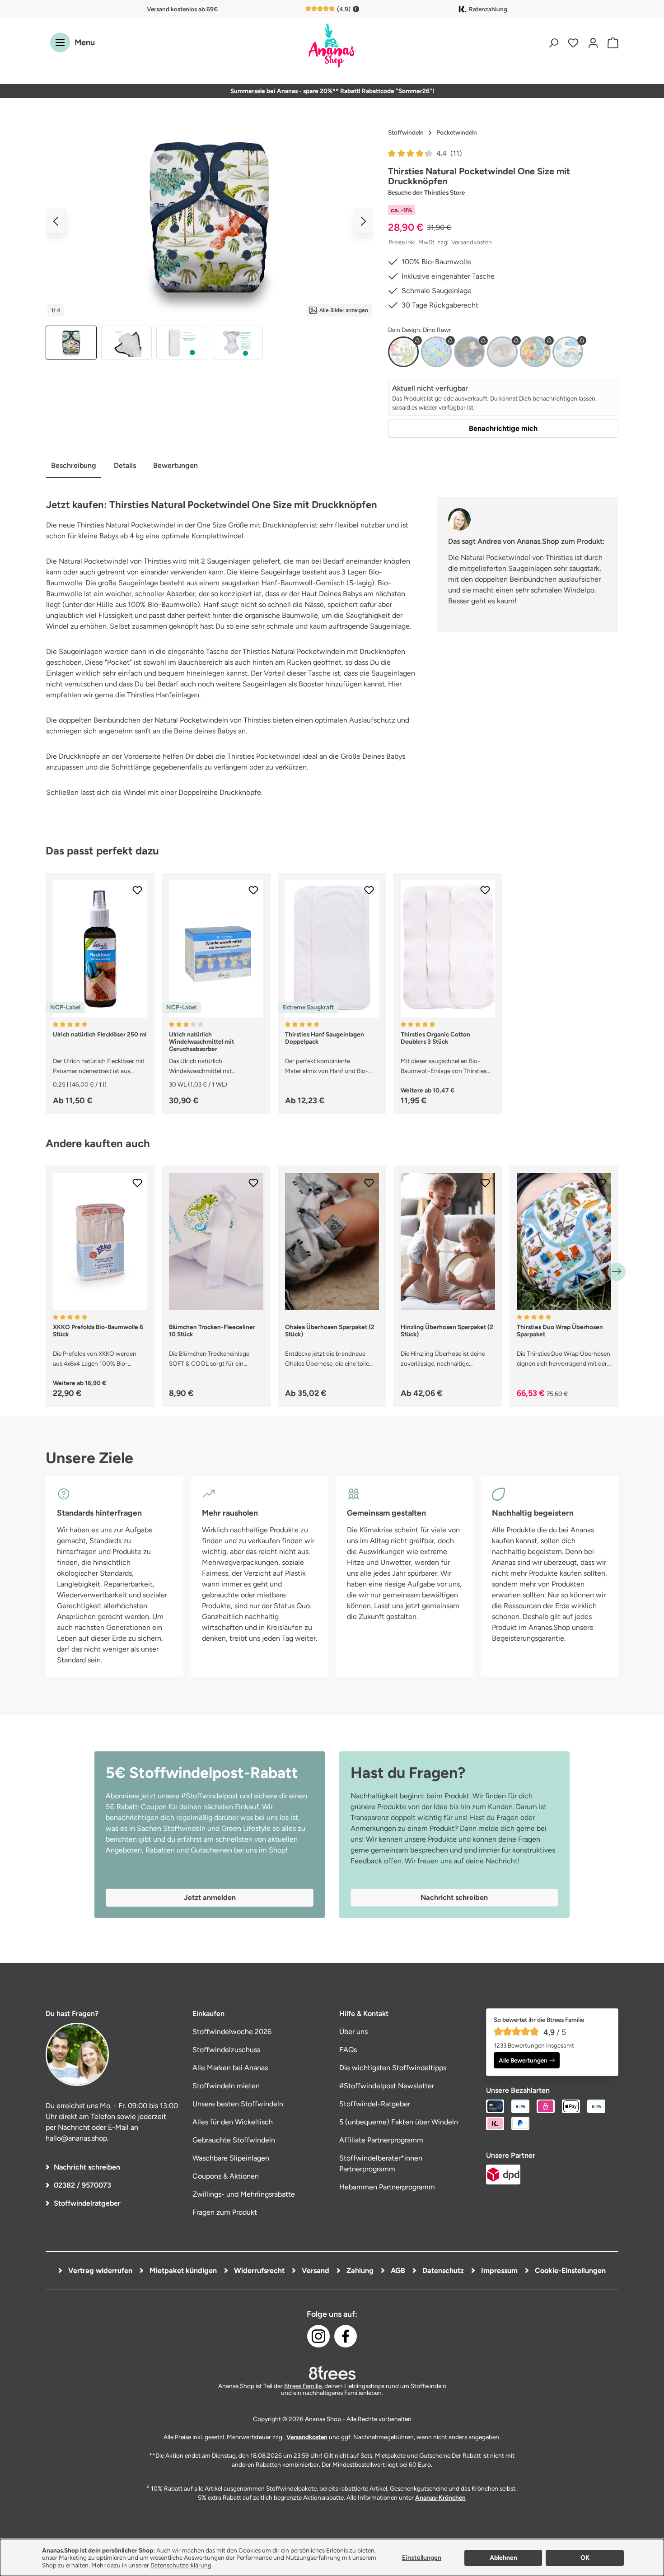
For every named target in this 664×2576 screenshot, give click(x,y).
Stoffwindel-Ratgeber (375, 2104)
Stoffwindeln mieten (226, 2086)
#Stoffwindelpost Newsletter (387, 2086)
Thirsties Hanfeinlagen (163, 695)
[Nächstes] (364, 221)
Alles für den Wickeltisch (233, 2122)
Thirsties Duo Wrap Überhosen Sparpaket (560, 1330)
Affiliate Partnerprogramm (381, 2140)
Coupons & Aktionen (226, 2176)
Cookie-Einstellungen (569, 2270)
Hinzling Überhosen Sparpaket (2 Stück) (447, 1330)
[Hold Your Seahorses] (436, 352)
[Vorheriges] (56, 221)
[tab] (74, 466)
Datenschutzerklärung (181, 2565)
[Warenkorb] (611, 43)
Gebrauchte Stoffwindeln (234, 2140)
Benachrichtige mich (503, 428)
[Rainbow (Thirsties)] (568, 352)
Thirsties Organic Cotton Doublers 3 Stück (435, 1038)
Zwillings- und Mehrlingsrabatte (244, 2194)
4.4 (449, 153)
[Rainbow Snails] (502, 352)
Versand (315, 2270)
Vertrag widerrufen (99, 2270)
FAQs (348, 2050)
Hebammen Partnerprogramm (387, 2187)
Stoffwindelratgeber (87, 2203)
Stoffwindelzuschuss (226, 2050)
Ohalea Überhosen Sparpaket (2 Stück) (330, 1330)
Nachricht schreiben (87, 2167)
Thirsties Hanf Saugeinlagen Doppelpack (325, 1038)
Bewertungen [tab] (175, 465)
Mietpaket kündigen (182, 2270)
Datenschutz (442, 2270)
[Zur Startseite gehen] (332, 46)
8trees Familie (303, 2386)
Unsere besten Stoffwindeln (238, 2104)
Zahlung (359, 2270)
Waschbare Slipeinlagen (231, 2158)
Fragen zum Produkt (225, 2212)
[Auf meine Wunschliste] (137, 890)
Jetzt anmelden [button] (210, 1897)
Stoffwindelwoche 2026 (232, 2032)
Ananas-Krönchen (440, 2497)
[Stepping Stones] (535, 352)
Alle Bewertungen (523, 2060)
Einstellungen (422, 2558)
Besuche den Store (426, 192)
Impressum (498, 2270)
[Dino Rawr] (403, 352)
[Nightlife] (469, 352)
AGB (397, 2270)
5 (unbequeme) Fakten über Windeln (399, 2122)
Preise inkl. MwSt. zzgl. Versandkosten (440, 242)
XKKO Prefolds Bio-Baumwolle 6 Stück (98, 1330)
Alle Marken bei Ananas (230, 2068)
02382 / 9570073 (82, 2185)
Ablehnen (503, 2558)
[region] (210, 242)
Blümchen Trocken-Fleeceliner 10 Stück (212, 1330)
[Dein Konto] (593, 43)
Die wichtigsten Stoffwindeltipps (393, 2068)
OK (585, 2558)
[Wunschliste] (573, 43)
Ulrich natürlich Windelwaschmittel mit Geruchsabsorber (201, 1041)
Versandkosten (307, 2437)
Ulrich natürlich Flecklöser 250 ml (100, 1034)
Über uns (353, 2032)
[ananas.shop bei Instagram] (318, 2336)
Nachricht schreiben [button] (454, 1897)
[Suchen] (553, 43)
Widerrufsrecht (258, 2270)
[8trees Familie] (332, 2373)
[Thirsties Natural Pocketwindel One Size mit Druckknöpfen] (210, 221)
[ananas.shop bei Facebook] (346, 2336)
